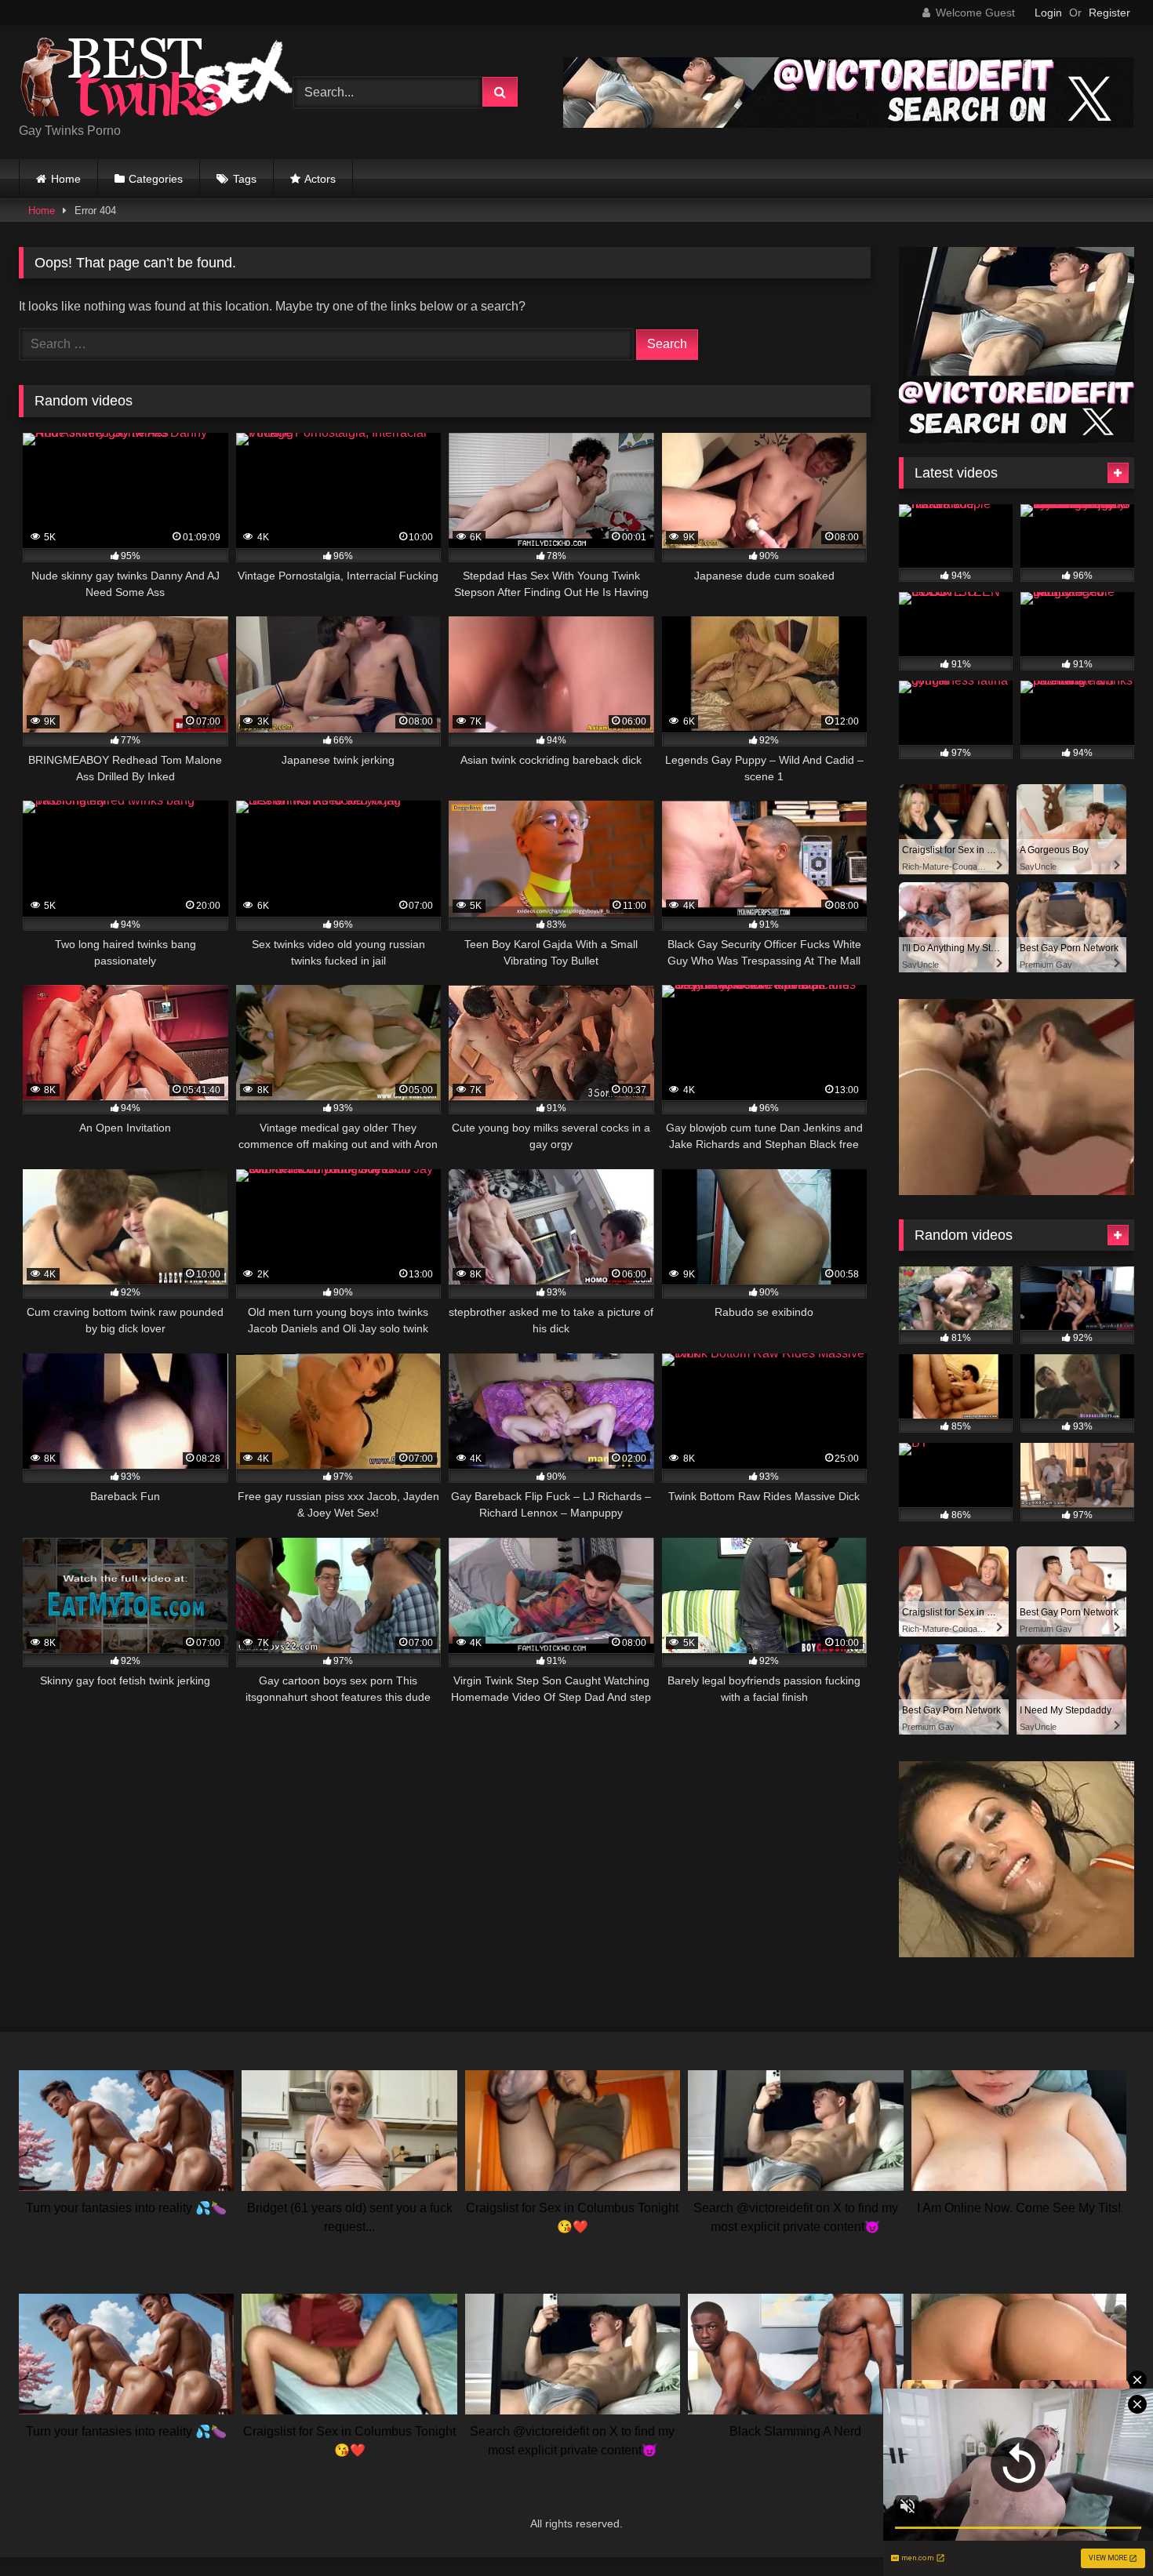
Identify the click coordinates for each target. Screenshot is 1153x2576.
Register (1109, 13)
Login (1048, 13)
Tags (245, 179)
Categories (156, 179)
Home (66, 179)
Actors (320, 179)
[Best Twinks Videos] (156, 80)
